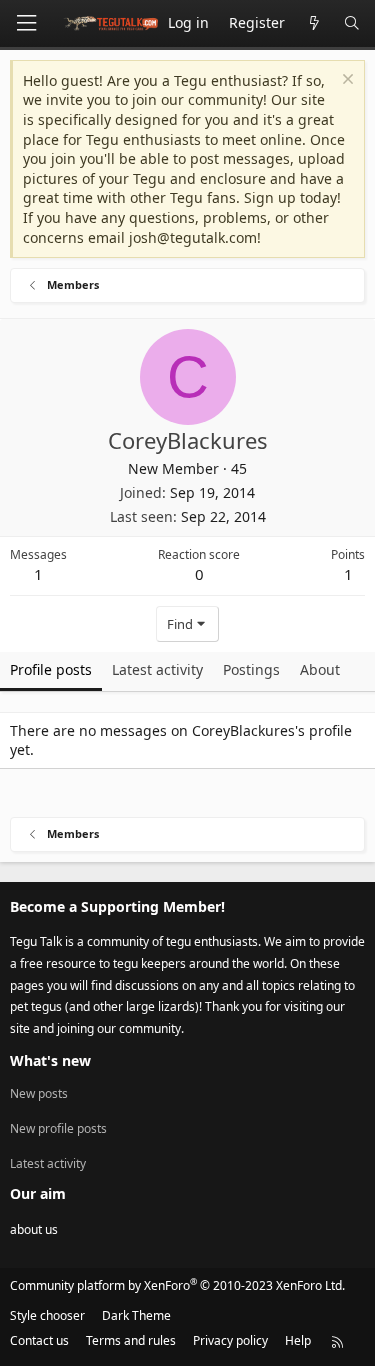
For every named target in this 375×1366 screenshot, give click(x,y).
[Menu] (26, 23)
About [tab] (320, 669)
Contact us (39, 1340)
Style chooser (47, 1315)
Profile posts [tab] (51, 669)
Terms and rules (131, 1340)
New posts (39, 1094)
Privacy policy (230, 1340)
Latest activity (48, 1163)
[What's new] (314, 23)
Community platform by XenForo (177, 1285)
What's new (50, 1060)
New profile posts (58, 1128)
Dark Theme (136, 1315)
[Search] (352, 23)
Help (298, 1340)
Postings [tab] (251, 669)
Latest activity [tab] (157, 669)
